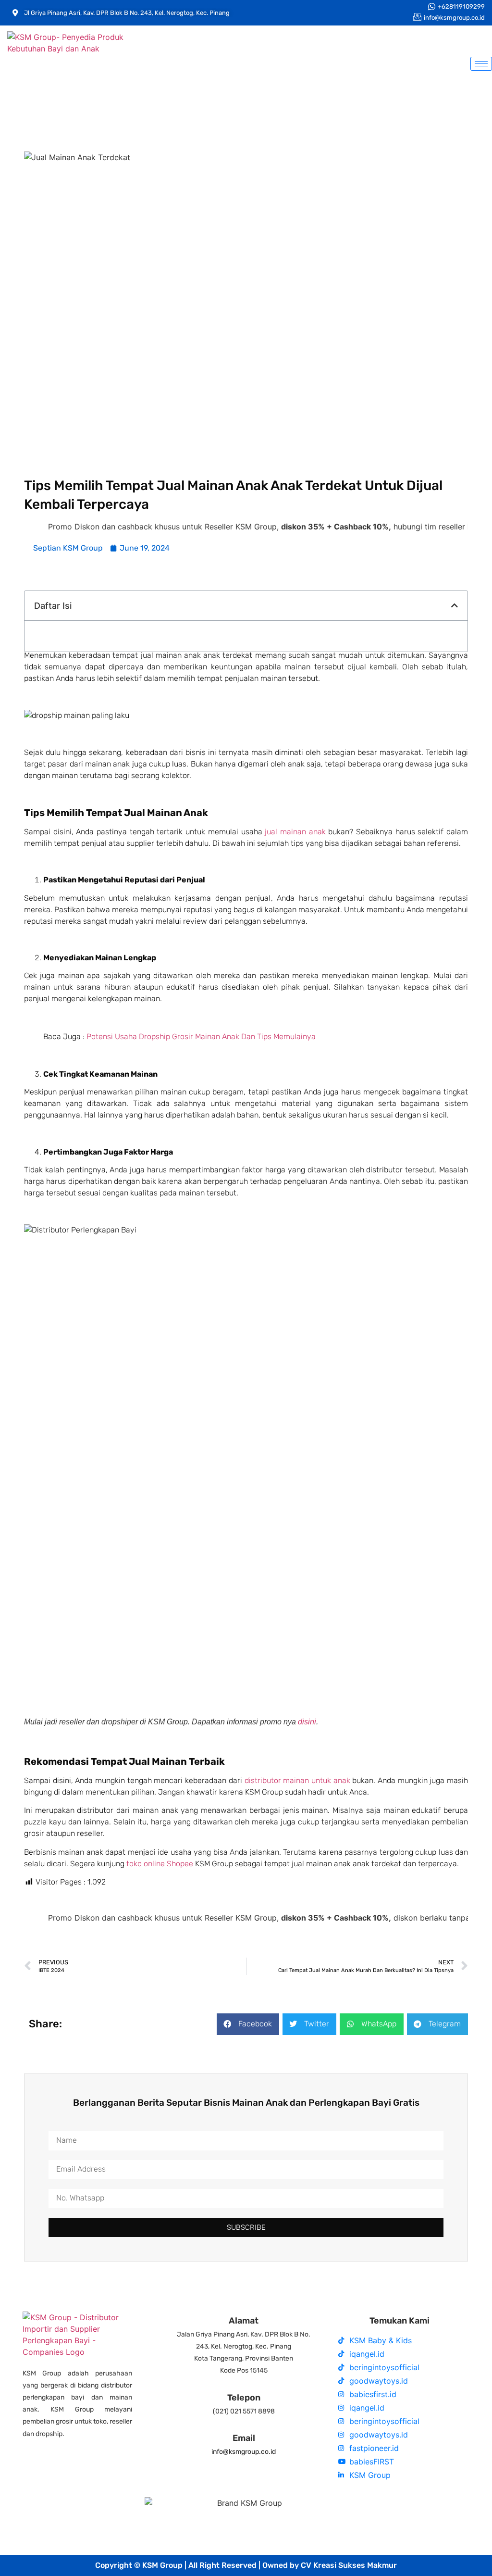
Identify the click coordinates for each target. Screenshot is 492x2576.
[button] (455, 605)
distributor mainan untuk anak (297, 1780)
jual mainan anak (295, 832)
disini (307, 1722)
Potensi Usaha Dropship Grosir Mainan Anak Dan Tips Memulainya (201, 1037)
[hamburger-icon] (481, 64)
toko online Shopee (160, 1864)
